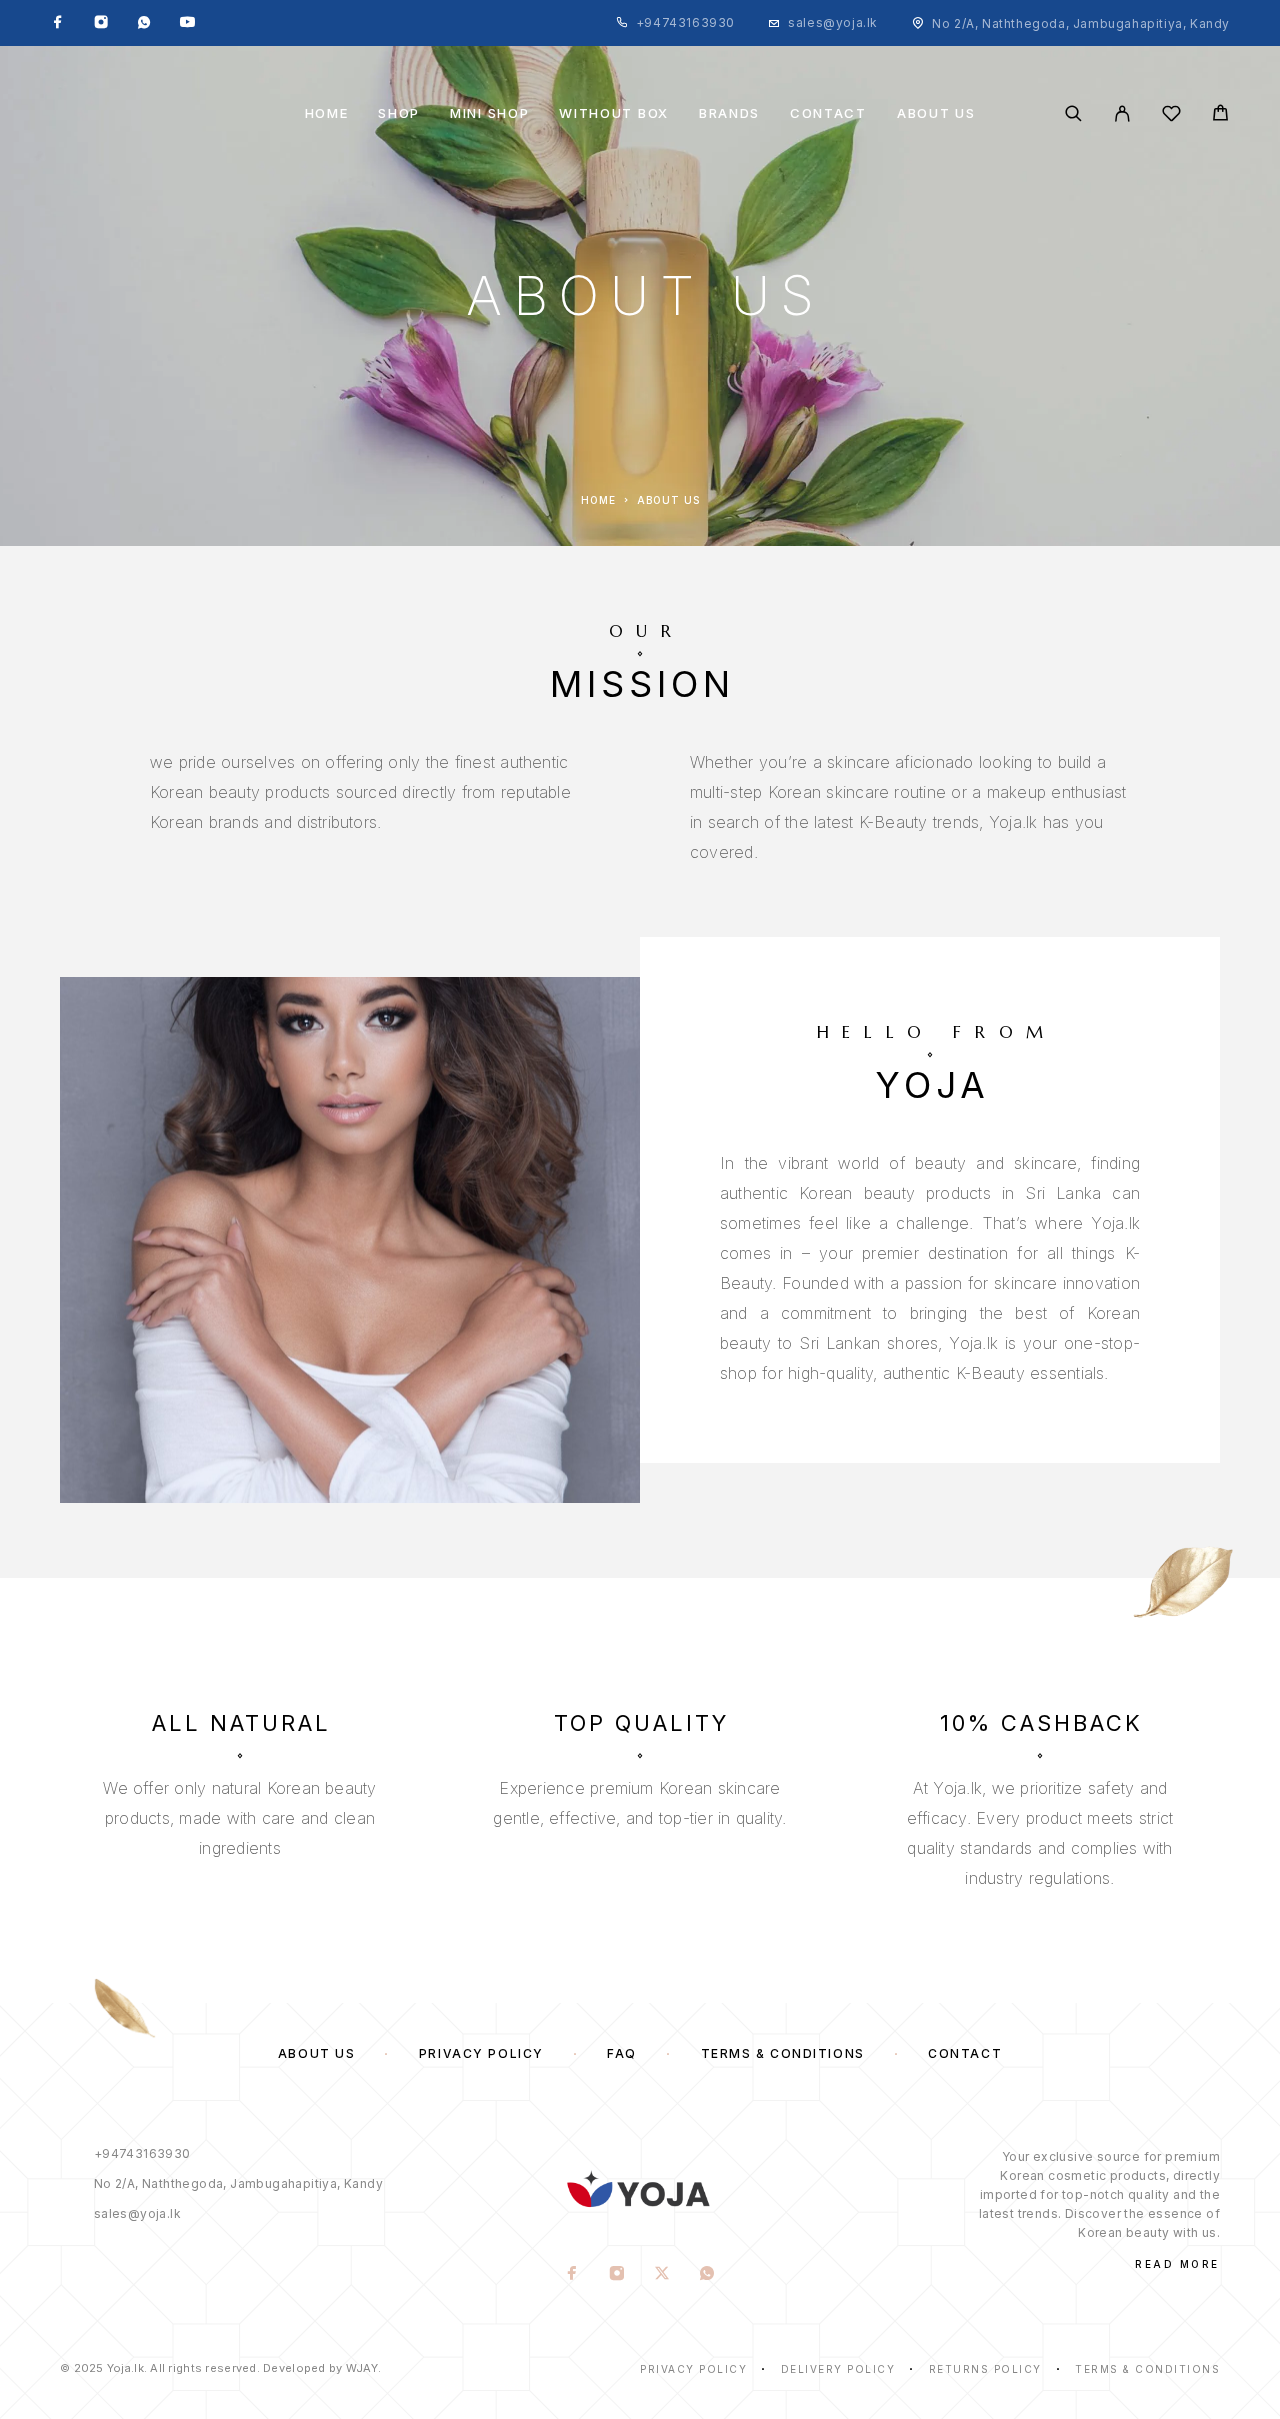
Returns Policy (985, 2369)
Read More (1177, 2264)
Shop (399, 113)
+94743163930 (685, 22)
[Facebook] (58, 23)
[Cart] (1220, 115)
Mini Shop (489, 113)
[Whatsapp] (144, 23)
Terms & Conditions (783, 2053)
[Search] (1073, 113)
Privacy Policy (481, 2053)
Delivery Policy (838, 2369)
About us (936, 113)
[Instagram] (101, 23)
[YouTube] (187, 23)
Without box (614, 113)
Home (327, 113)
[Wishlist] (1171, 116)
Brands (729, 113)
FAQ (622, 2053)
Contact (828, 113)
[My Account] (1122, 113)
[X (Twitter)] (662, 2275)
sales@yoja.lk (833, 22)
